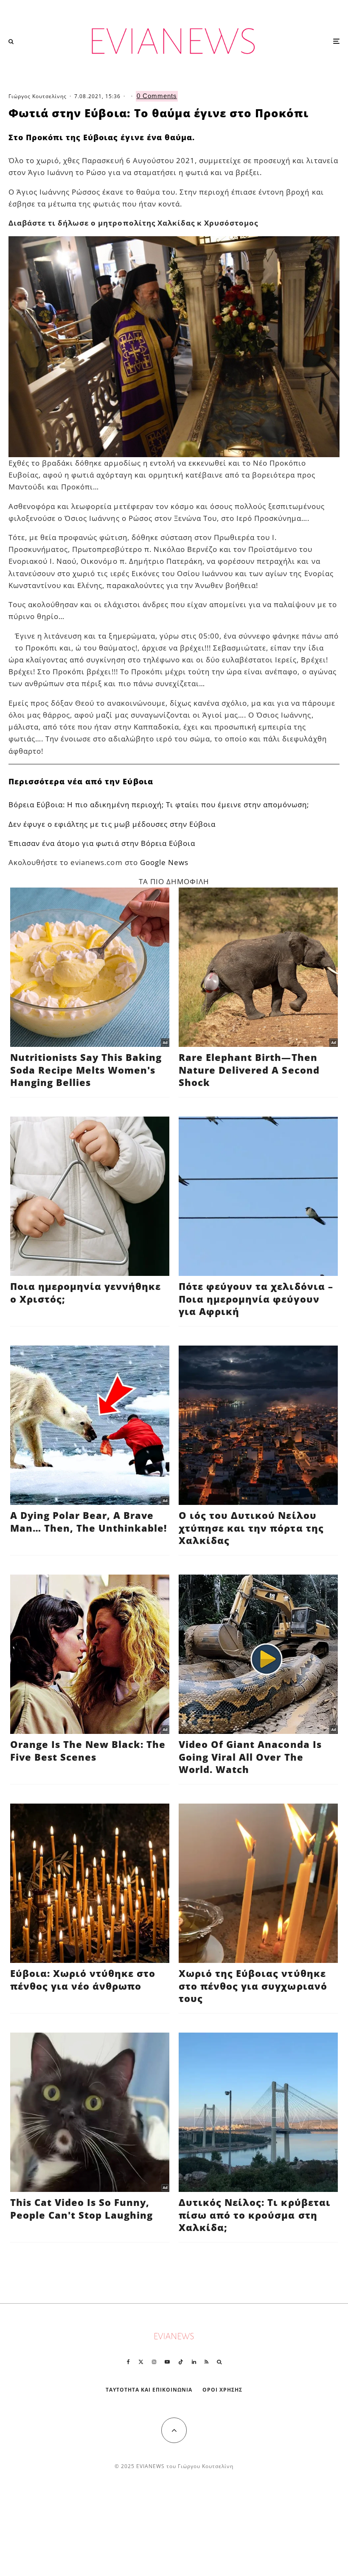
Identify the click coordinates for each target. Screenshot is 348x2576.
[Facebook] (128, 2362)
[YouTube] (167, 2362)
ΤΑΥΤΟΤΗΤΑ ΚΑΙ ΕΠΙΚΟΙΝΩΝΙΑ (149, 2390)
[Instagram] (154, 2362)
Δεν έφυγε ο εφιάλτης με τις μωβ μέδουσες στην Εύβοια (112, 824)
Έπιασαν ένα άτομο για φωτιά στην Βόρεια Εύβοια (102, 843)
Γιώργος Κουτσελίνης (38, 96)
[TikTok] (181, 2362)
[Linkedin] (194, 2362)
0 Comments (157, 96)
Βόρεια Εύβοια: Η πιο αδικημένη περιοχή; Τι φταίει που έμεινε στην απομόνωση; (159, 804)
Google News (164, 862)
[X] (141, 2362)
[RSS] (206, 2362)
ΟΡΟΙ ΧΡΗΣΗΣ (222, 2390)
